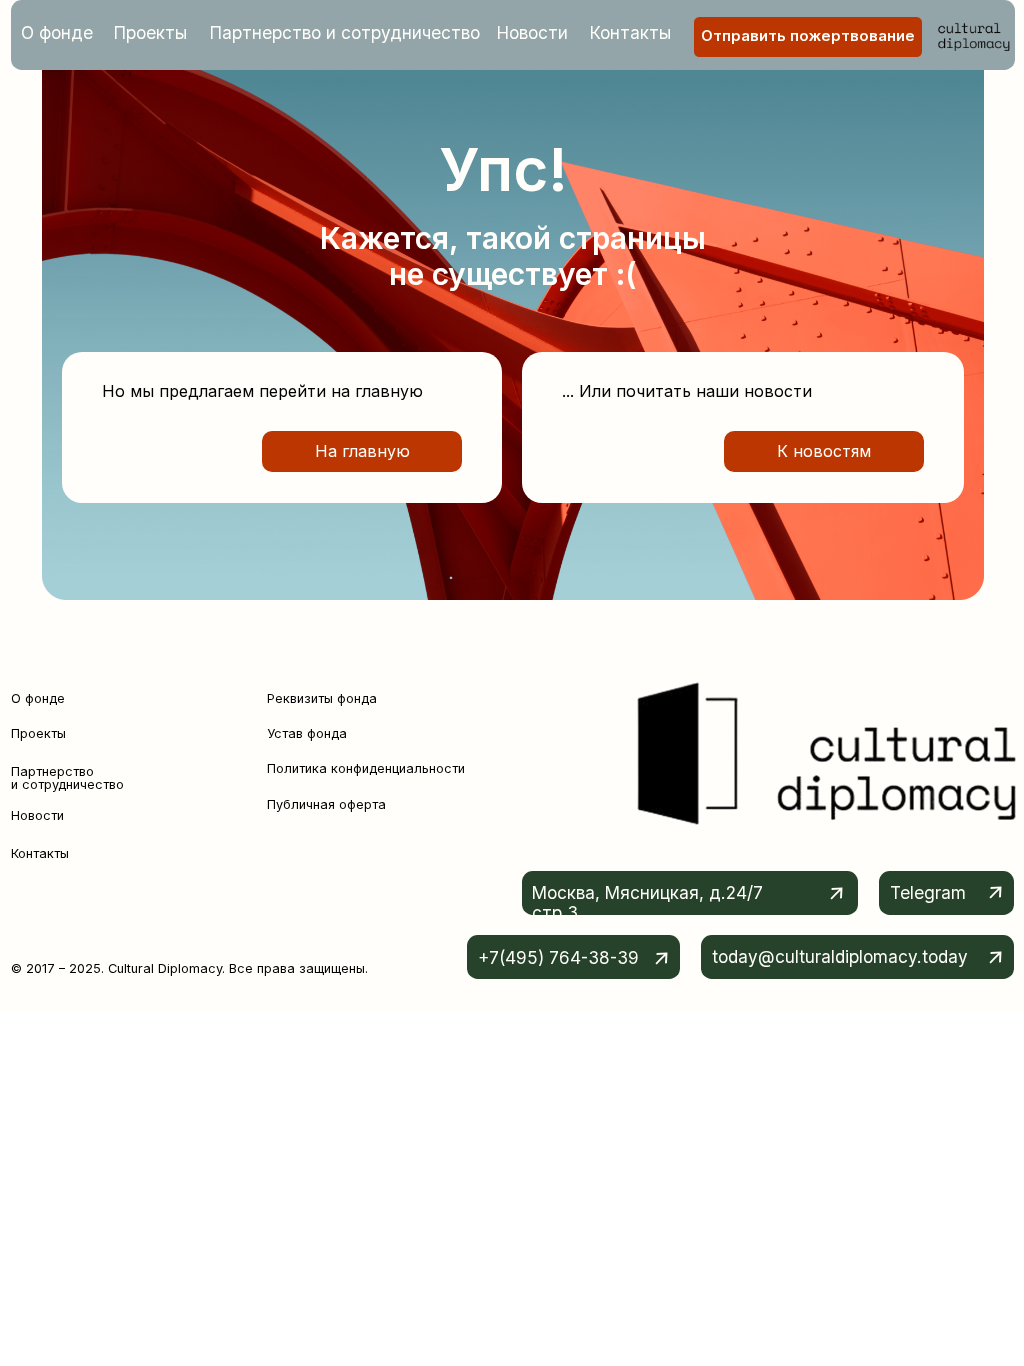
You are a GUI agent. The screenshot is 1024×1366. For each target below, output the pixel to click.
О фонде (57, 32)
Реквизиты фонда (322, 698)
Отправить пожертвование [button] (808, 36)
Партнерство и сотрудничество (345, 32)
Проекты (150, 32)
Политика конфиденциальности (366, 768)
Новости (532, 32)
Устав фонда (307, 733)
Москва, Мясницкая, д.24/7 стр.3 (647, 902)
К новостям (824, 451)
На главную (362, 451)
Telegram (928, 892)
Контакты (630, 32)
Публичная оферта (326, 804)
